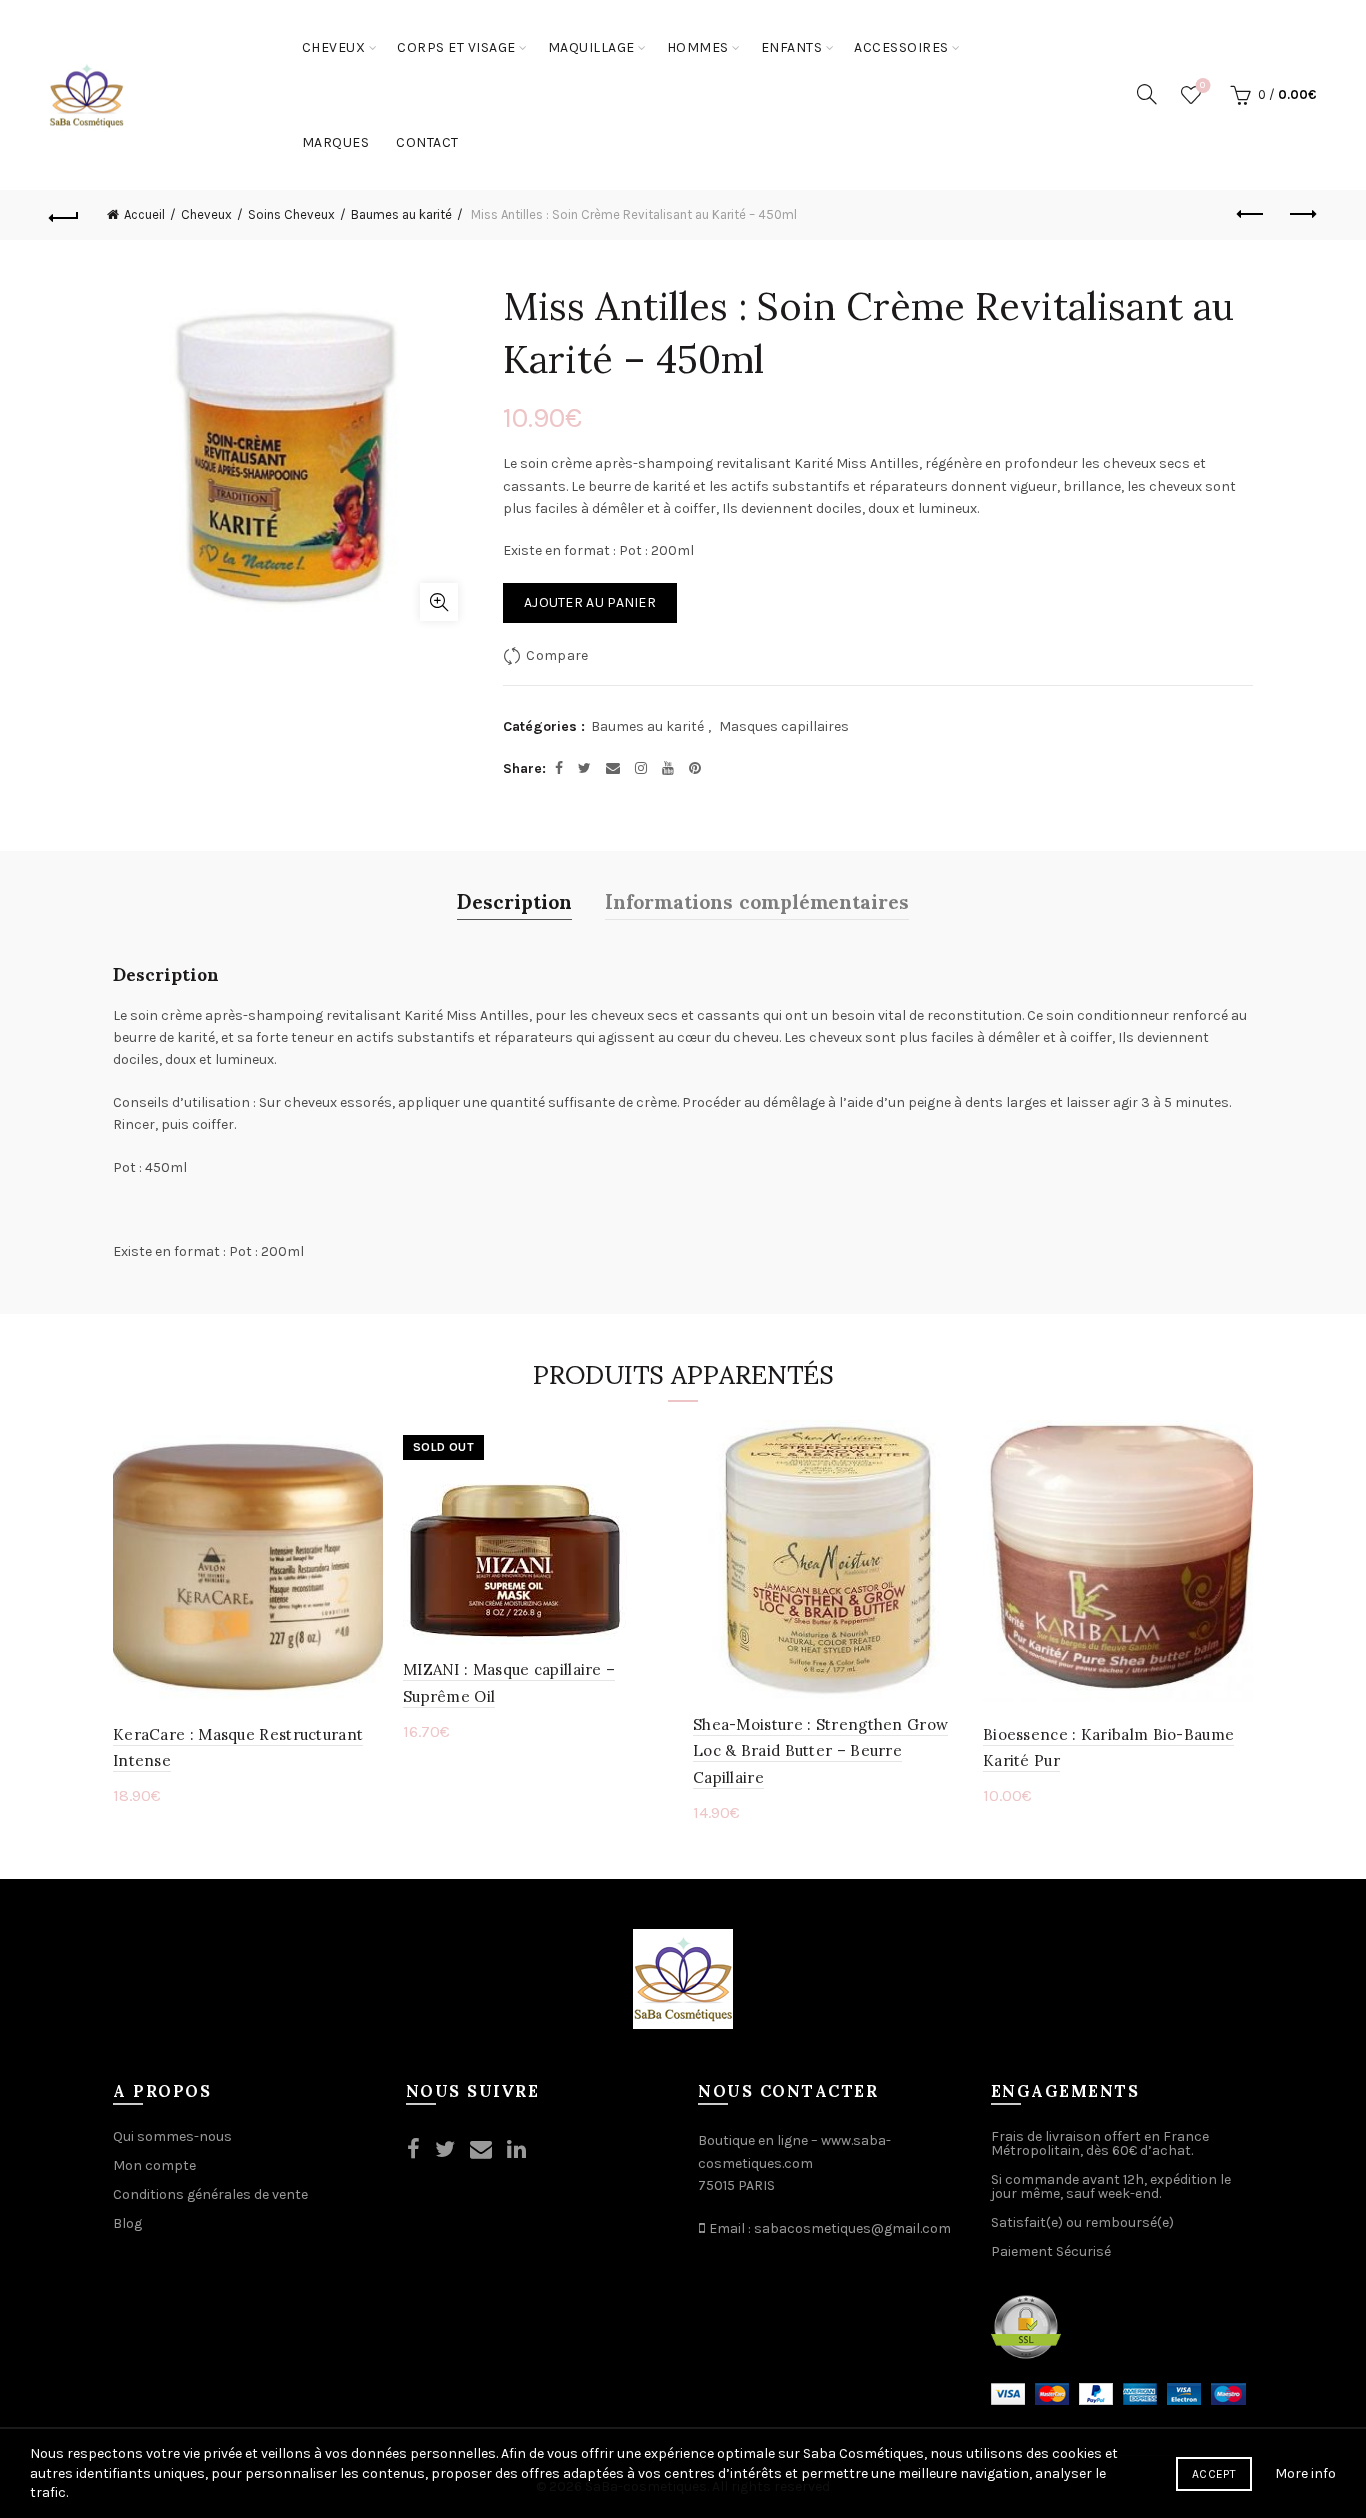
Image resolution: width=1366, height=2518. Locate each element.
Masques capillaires (784, 726)
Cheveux (334, 47)
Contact (427, 142)
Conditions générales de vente (210, 2194)
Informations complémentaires (757, 900)
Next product (1302, 215)
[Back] (64, 215)
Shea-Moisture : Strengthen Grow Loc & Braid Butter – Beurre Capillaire (820, 1751)
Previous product (1252, 215)
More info (1305, 2473)
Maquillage (591, 47)
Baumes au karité (401, 214)
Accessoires (901, 47)
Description (514, 900)
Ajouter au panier (590, 602)
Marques (336, 142)
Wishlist (1202, 85)
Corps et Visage (456, 47)
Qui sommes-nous (172, 2136)
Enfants (792, 47)
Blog (127, 2223)
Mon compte (154, 2165)
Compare (557, 655)
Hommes (698, 47)
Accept (1214, 2474)
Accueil (144, 214)
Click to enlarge (439, 602)
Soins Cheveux (291, 214)
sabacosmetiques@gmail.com (852, 2228)
